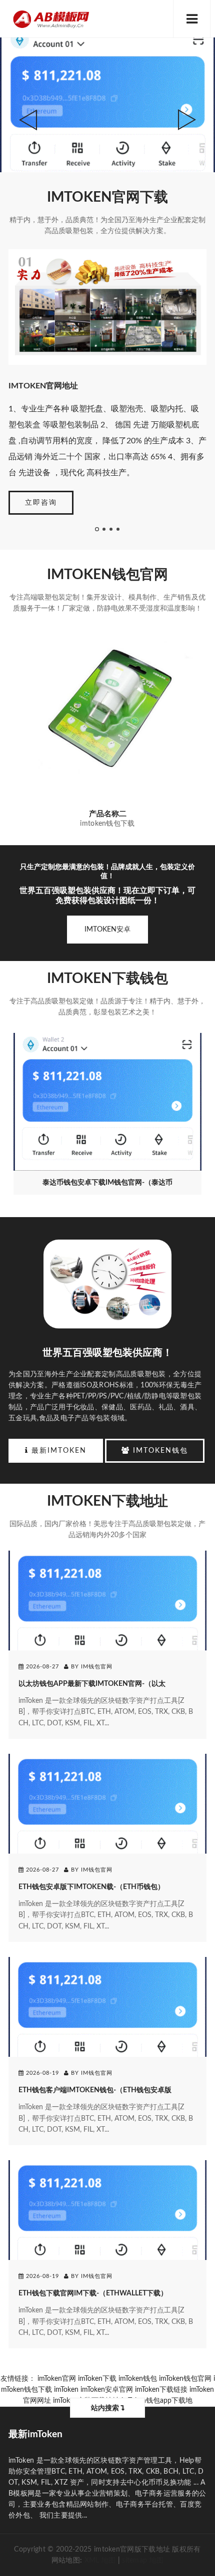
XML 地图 (100, 2561)
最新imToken (57, 1451)
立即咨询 (41, 503)
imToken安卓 (107, 930)
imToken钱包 (138, 2379)
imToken (66, 2390)
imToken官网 (57, 2379)
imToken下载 (97, 2379)
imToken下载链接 (161, 2390)
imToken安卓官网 (107, 2390)
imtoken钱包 (159, 1451)
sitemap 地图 (143, 2561)
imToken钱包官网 (107, 575)
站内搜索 (106, 2408)
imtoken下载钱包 (107, 978)
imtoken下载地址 (107, 1501)
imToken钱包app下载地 (157, 2401)
